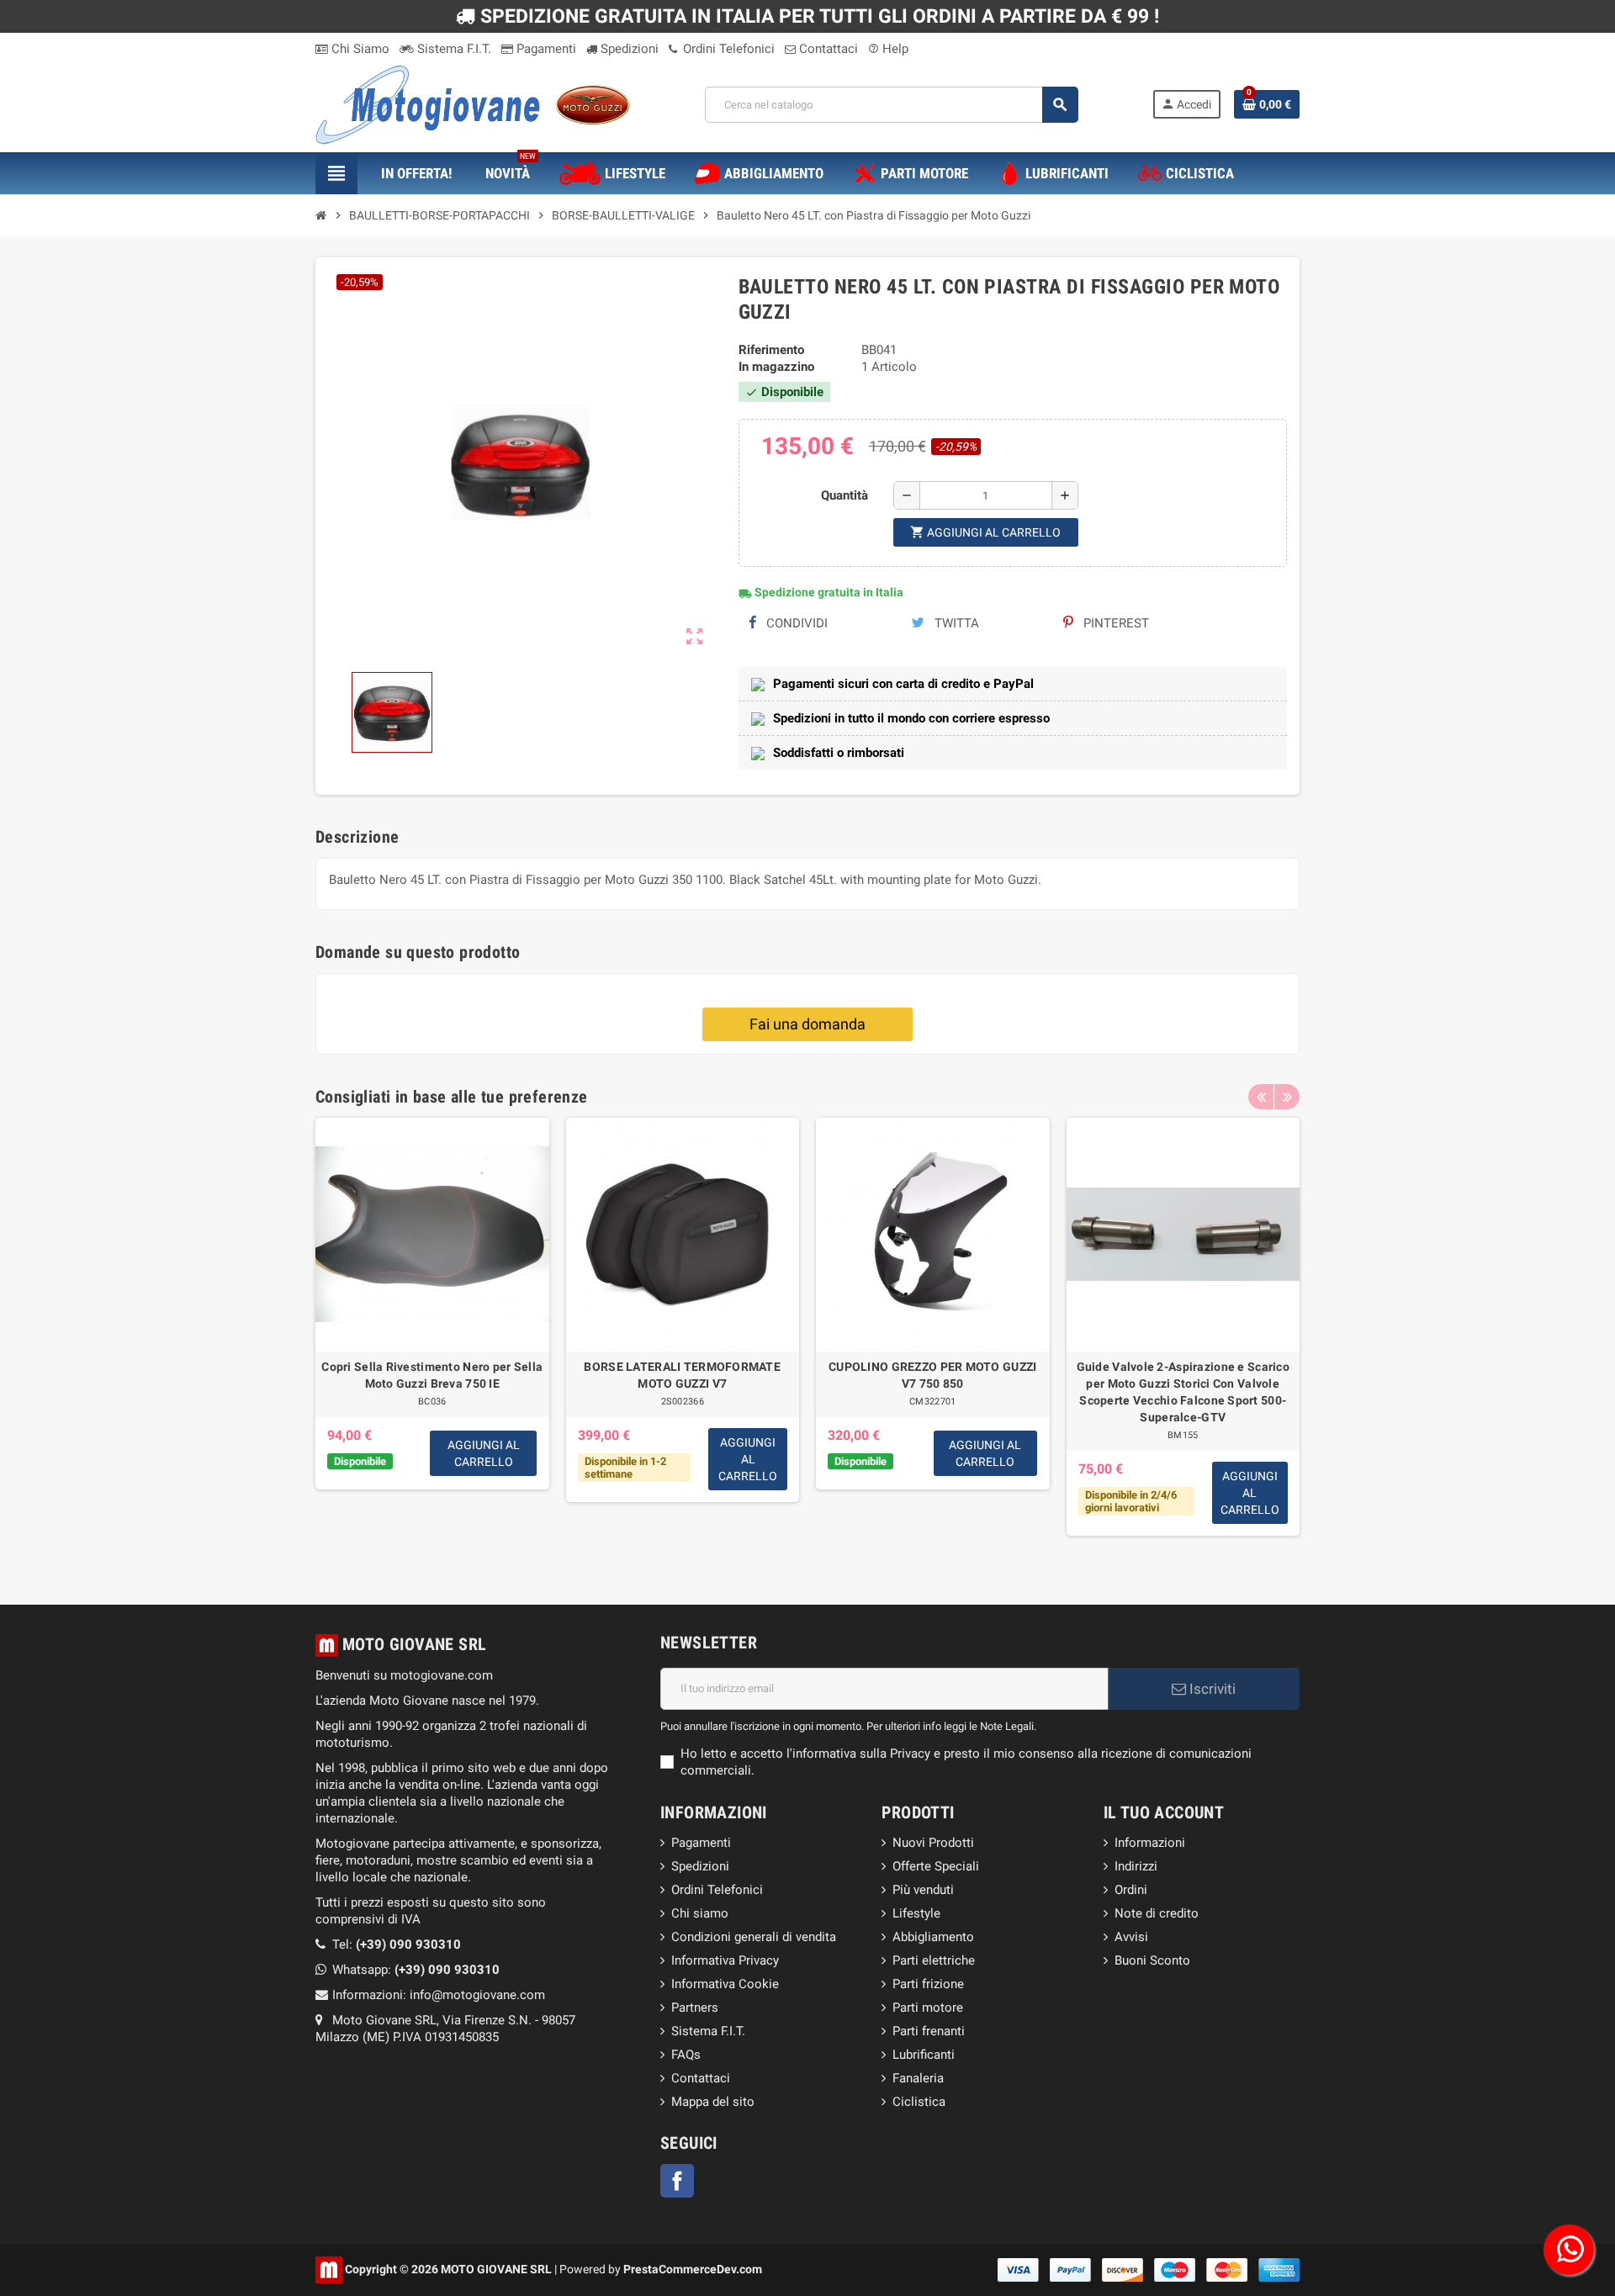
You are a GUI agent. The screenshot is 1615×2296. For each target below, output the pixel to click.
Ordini (1131, 1890)
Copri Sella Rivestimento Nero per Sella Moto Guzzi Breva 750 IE (432, 1375)
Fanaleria (918, 2078)
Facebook (677, 2181)
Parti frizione (928, 1984)
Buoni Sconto (1152, 1960)
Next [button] (1287, 1097)
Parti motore (928, 2008)
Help (888, 49)
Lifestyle (916, 1913)
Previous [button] (1261, 1097)
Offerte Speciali (936, 1866)
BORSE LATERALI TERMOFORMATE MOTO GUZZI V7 (682, 1375)
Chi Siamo (359, 49)
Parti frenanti (929, 2031)
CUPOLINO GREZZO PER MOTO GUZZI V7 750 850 (932, 1375)
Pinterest (1115, 623)
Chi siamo (700, 1913)
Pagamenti (545, 49)
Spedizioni (628, 49)
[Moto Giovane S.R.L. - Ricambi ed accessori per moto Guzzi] (473, 103)
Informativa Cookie (725, 1984)
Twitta (955, 623)
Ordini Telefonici (727, 49)
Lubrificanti (924, 2055)
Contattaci (827, 49)
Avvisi (1131, 1937)
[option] (432, 1336)
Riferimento (771, 350)
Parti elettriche (934, 1960)
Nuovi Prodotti (933, 1843)
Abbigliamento (933, 1937)
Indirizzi (1136, 1866)
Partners (695, 2008)
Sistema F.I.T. (453, 49)
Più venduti (923, 1890)
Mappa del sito (713, 2102)
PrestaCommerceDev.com (693, 2268)
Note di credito (1157, 1913)
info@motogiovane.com (477, 1995)
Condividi (795, 623)
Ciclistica (919, 2102)
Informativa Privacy (725, 1960)
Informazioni (1150, 1843)
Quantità (845, 495)
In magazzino (776, 367)
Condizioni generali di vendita (754, 1937)
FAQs (686, 2055)
